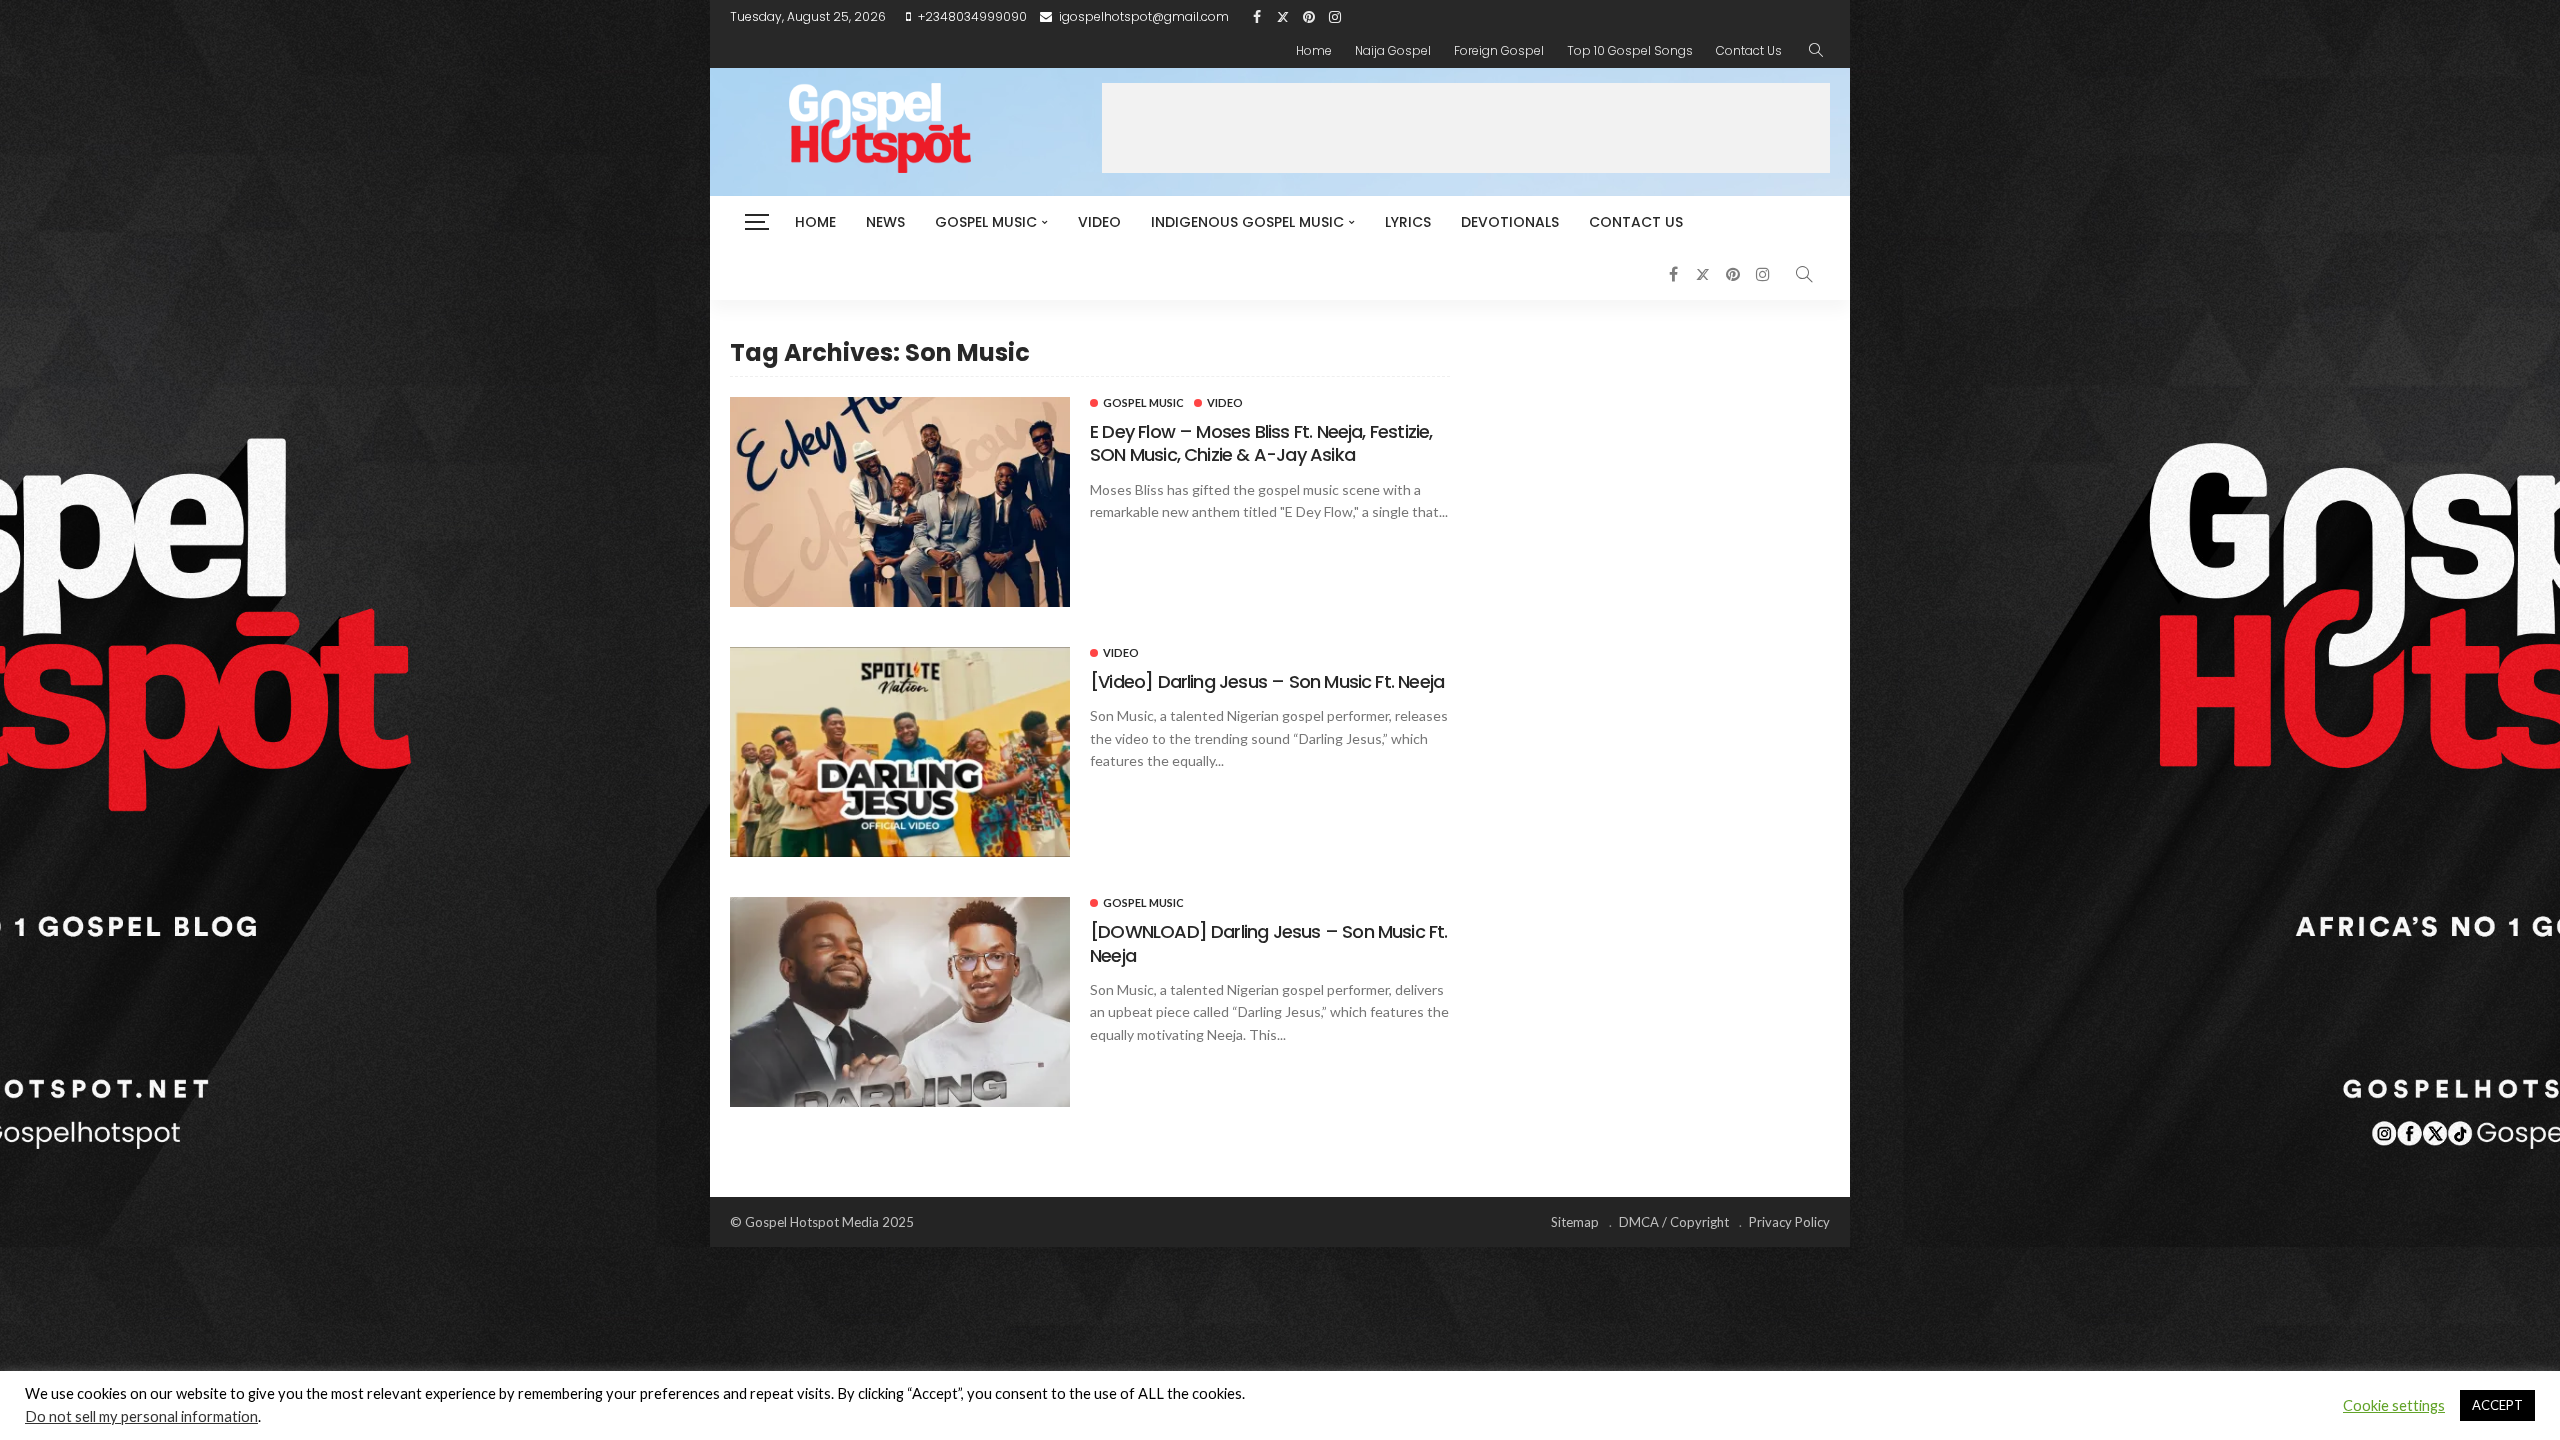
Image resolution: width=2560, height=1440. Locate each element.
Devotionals (1510, 222)
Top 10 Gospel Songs (1630, 50)
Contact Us (1749, 50)
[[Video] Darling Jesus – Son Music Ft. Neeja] (900, 752)
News (885, 222)
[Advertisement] (1466, 128)
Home (1314, 50)
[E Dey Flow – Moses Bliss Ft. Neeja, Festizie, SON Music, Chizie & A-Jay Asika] (900, 502)
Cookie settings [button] (2394, 1405)
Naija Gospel (1393, 50)
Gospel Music (986, 222)
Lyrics (1408, 222)
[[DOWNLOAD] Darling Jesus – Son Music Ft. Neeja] (900, 1002)
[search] (1816, 51)
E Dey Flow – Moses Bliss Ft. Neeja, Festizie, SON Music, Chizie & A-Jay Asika (1261, 443)
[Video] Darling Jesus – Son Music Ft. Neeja (1267, 681)
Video (1099, 222)
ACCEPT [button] (2497, 1405)
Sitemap (1575, 1222)
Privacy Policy (1789, 1222)
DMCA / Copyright (1674, 1222)
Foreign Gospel (1499, 50)
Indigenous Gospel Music (1247, 222)
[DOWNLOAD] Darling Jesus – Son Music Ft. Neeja (1269, 943)
